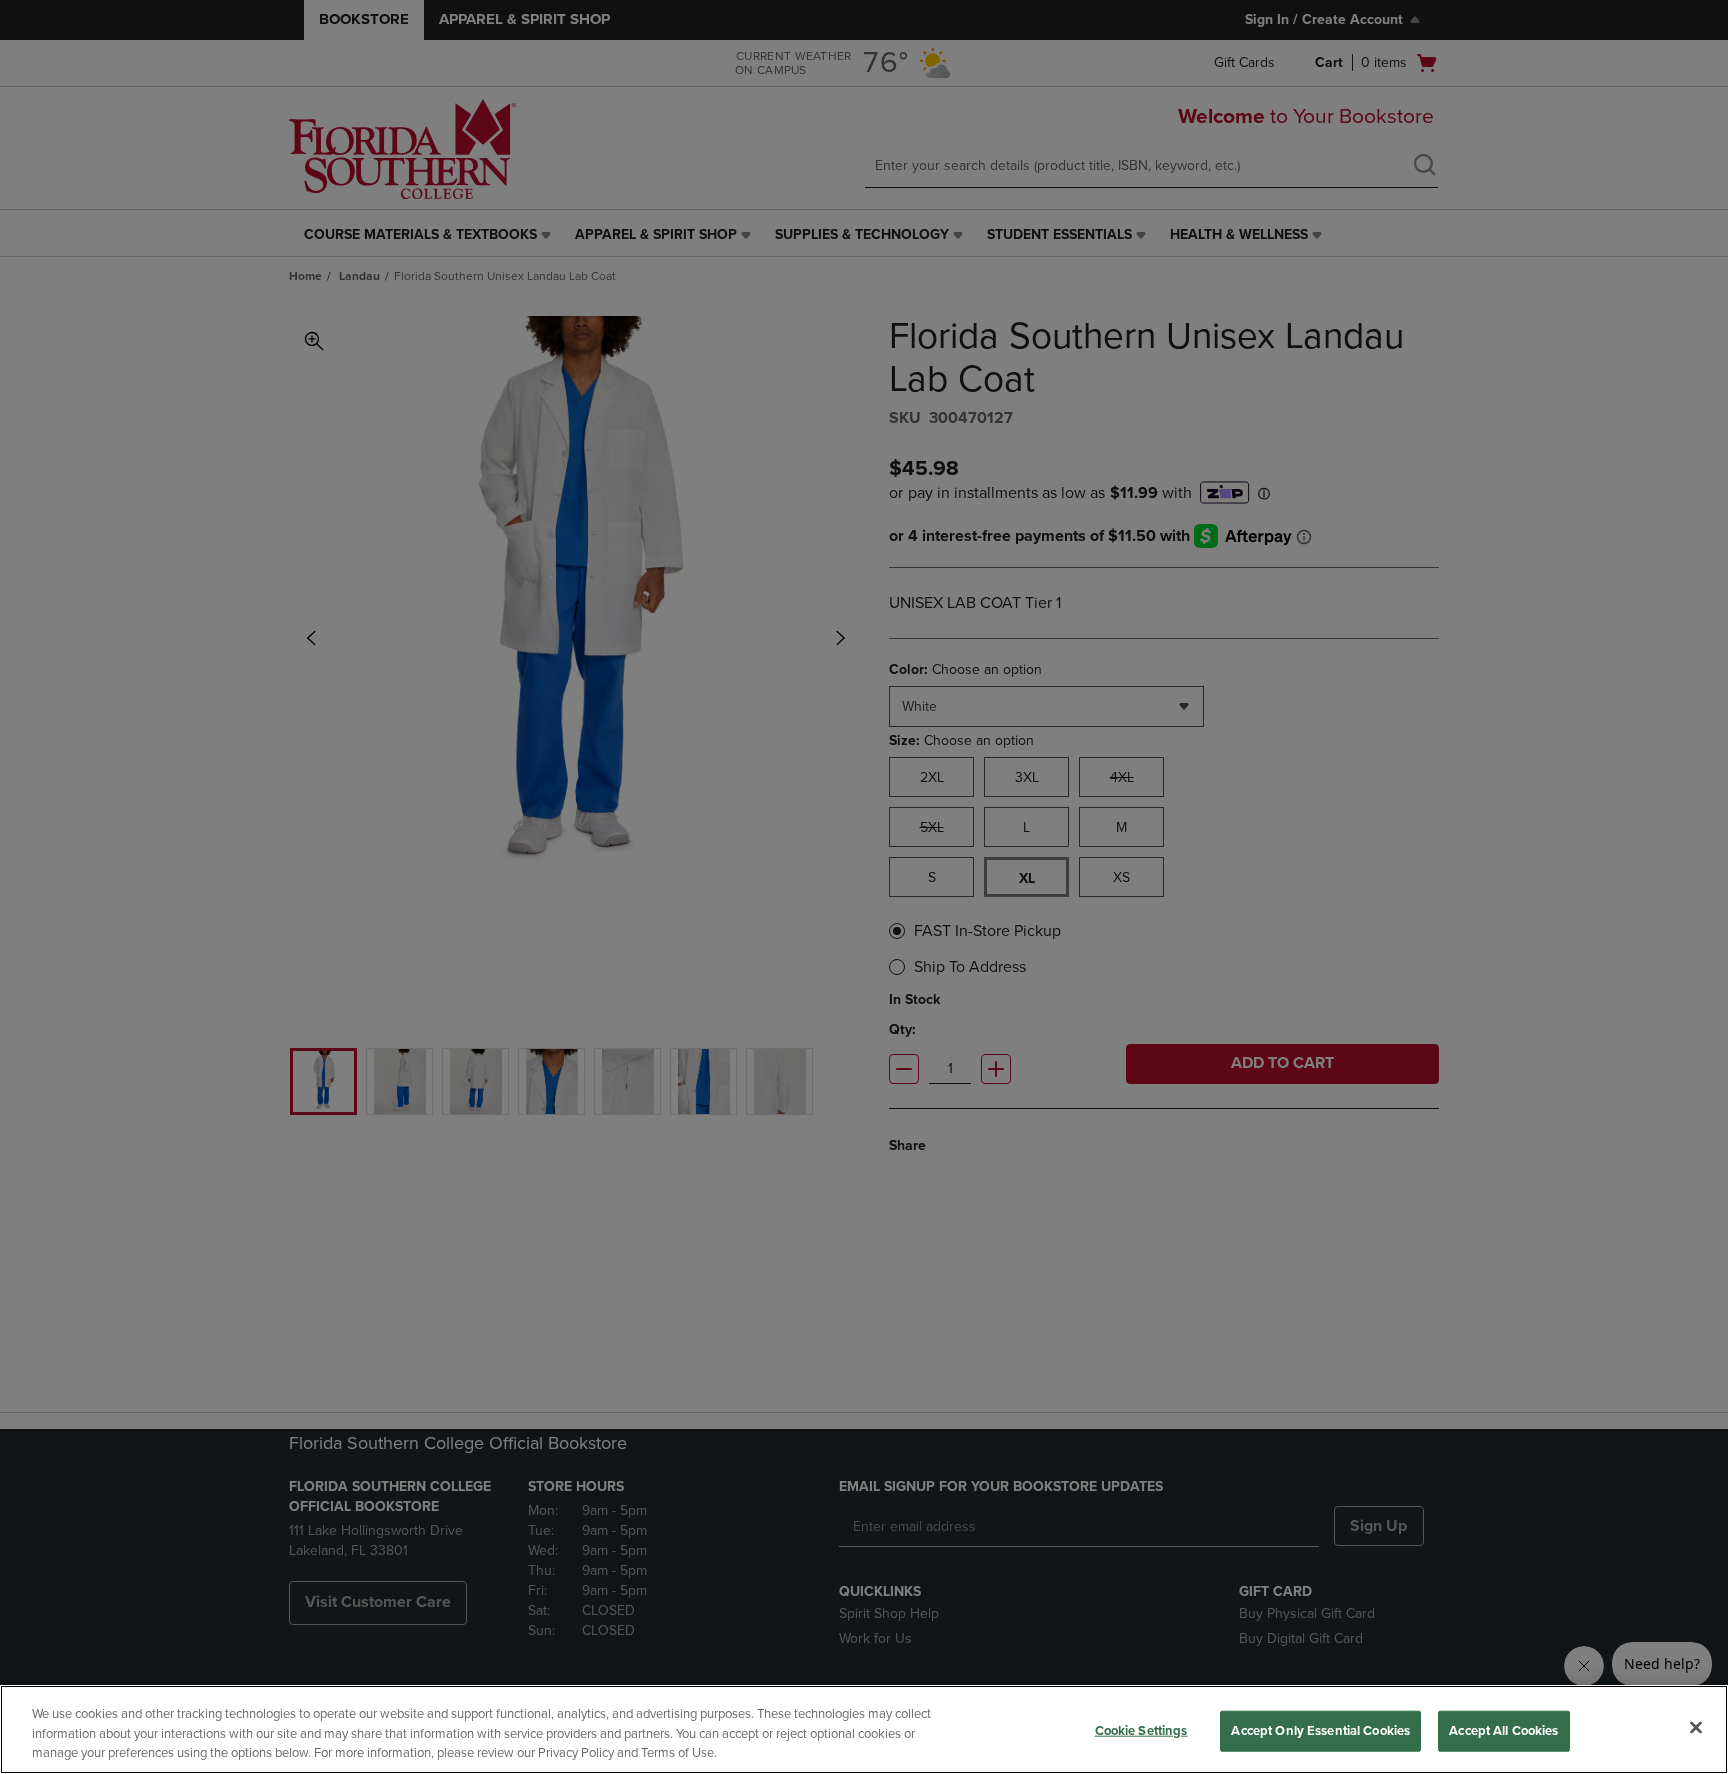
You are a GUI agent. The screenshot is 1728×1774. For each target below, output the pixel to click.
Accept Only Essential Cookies (1320, 1730)
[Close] (1696, 1727)
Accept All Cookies (1503, 1730)
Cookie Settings (1141, 1730)
